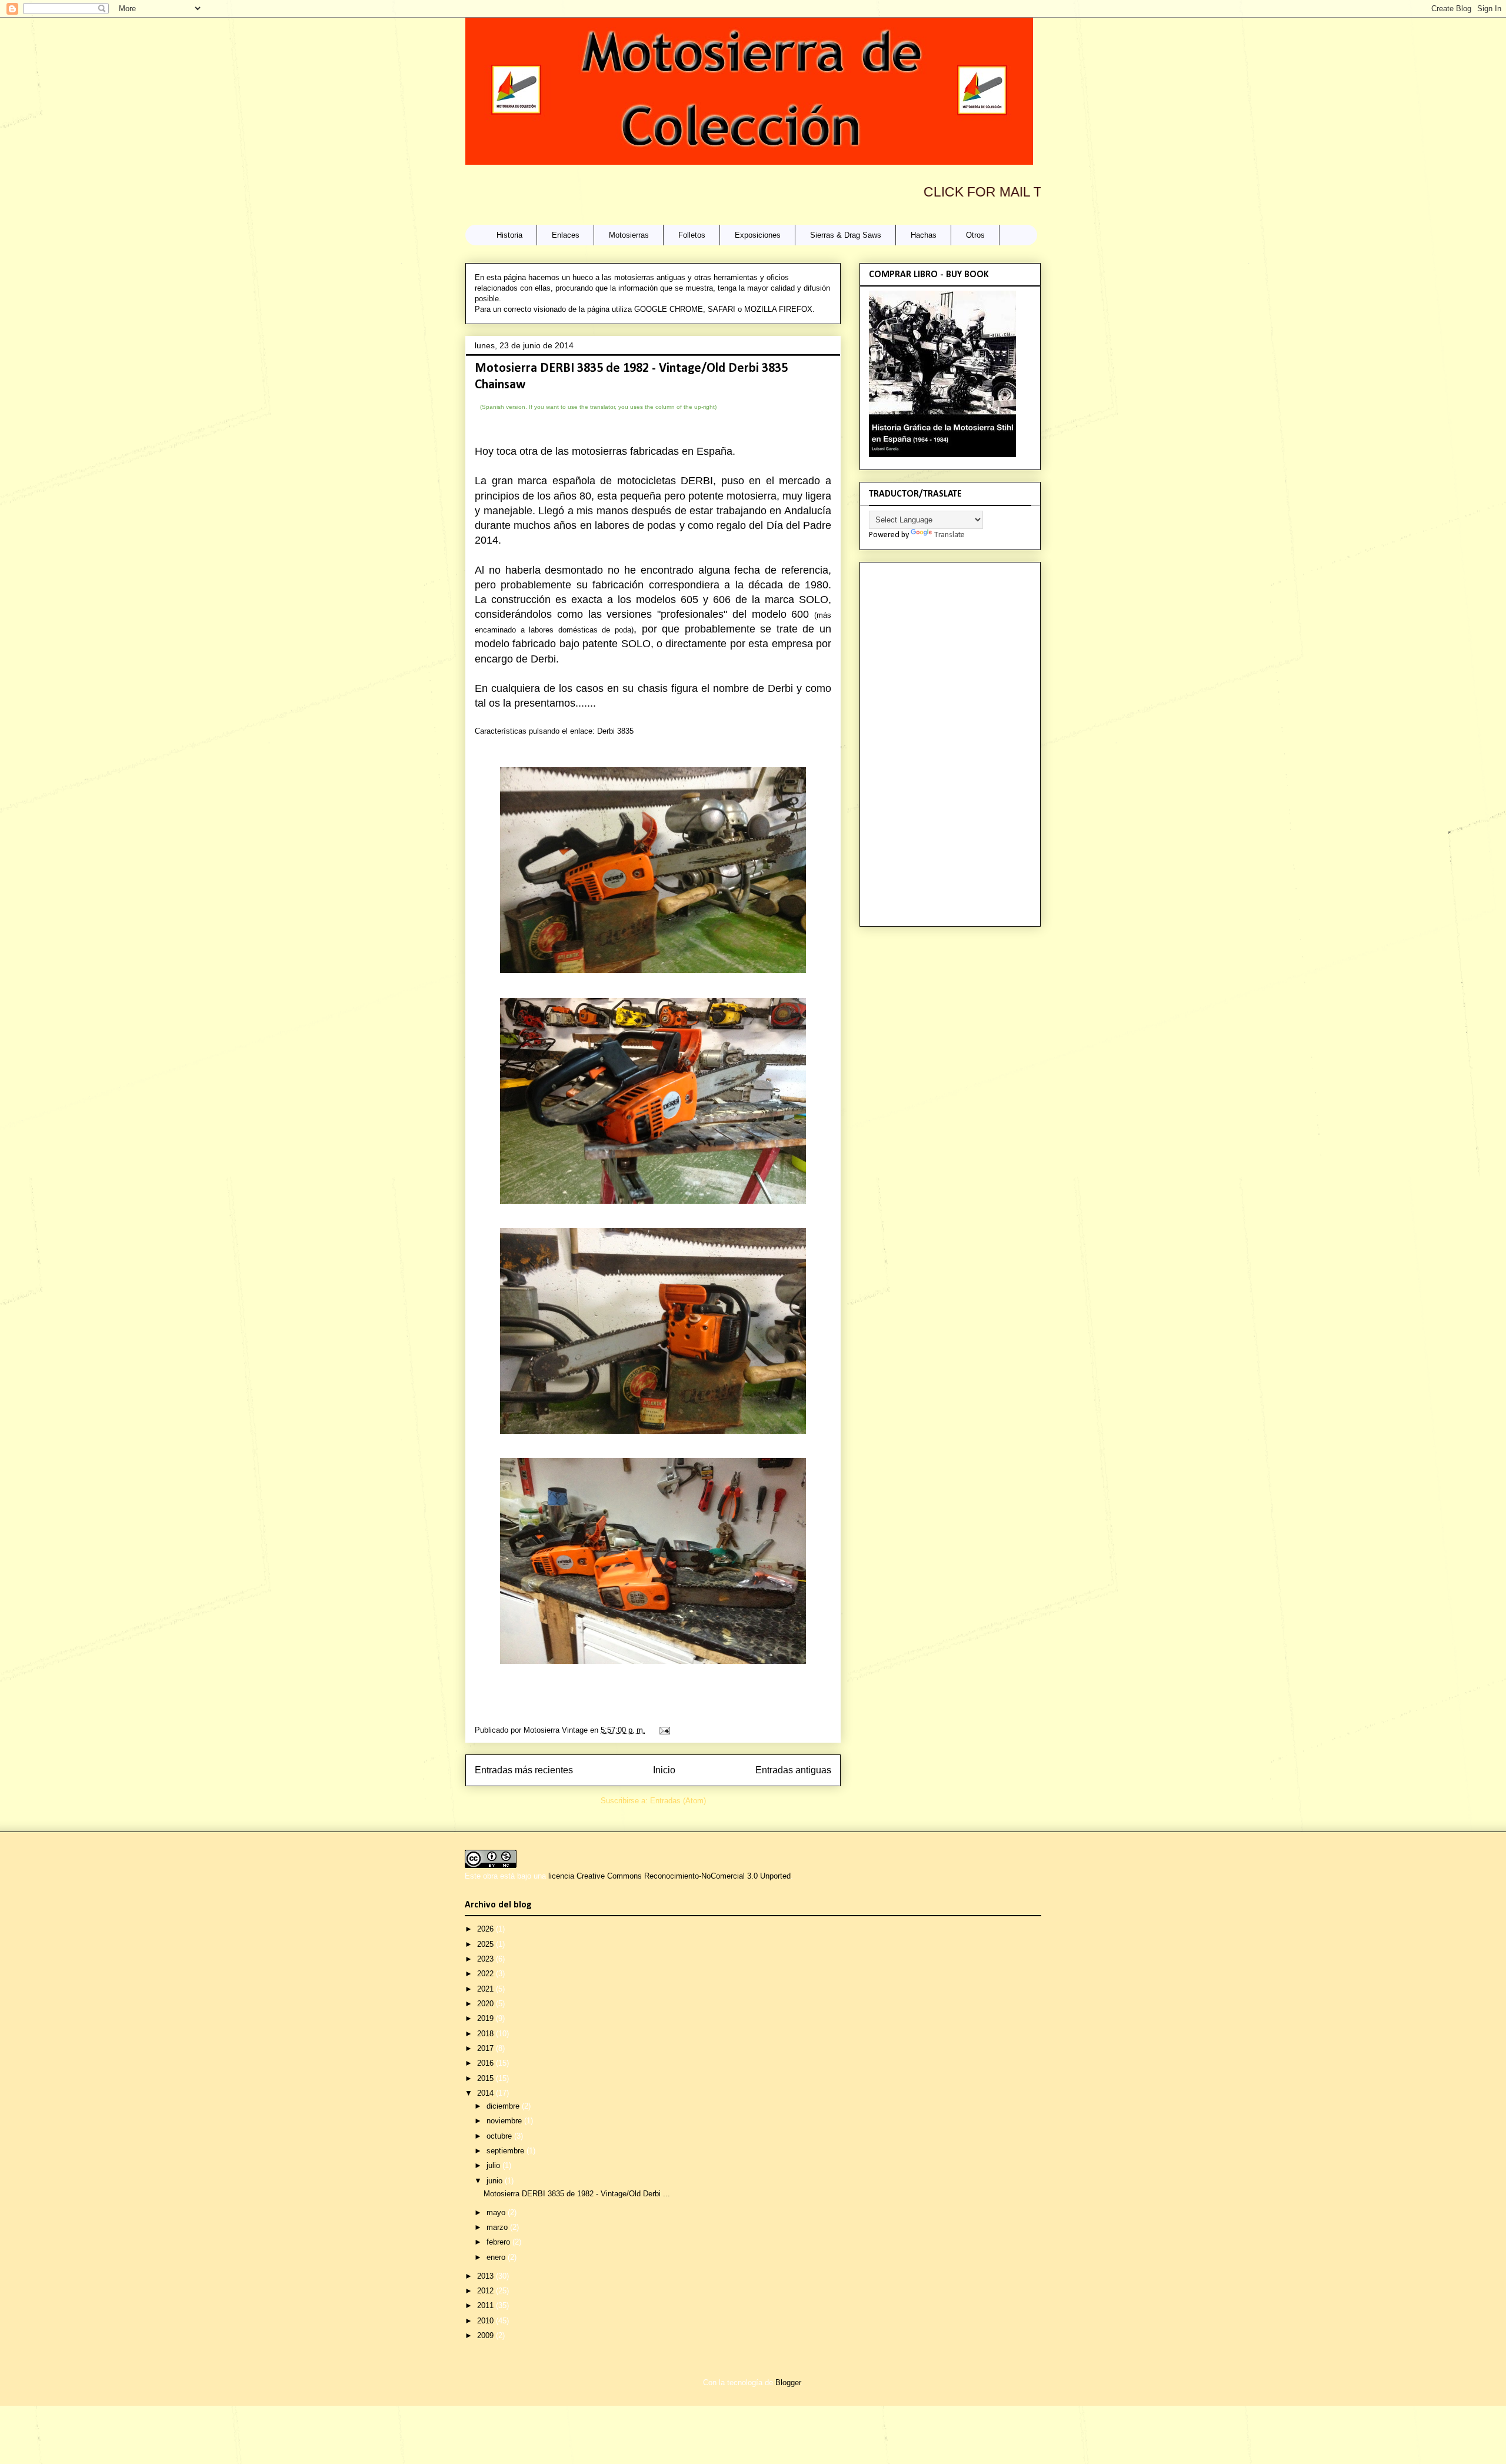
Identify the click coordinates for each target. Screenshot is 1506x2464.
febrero (499, 2242)
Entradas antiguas (793, 1770)
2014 (487, 2093)
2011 (487, 2305)
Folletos (692, 235)
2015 (487, 2078)
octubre (500, 2136)
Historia (509, 235)
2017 (487, 2048)
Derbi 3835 (615, 731)
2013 (487, 2276)
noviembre (505, 2121)
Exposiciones (758, 235)
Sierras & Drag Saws (846, 235)
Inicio (664, 1770)
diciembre (504, 2106)
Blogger (788, 2383)
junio (496, 2181)
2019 (487, 2018)
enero (497, 2257)
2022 (487, 1974)
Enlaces (566, 235)
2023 (487, 1959)
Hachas (924, 235)
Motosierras (629, 235)
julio (494, 2165)
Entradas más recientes (524, 1770)
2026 (487, 1929)
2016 (487, 2063)
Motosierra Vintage (557, 1730)
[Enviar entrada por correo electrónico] (663, 1730)
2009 (487, 2335)
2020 (487, 2004)
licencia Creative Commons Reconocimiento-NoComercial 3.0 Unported (669, 1876)
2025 (487, 1944)
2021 (487, 1989)
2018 (487, 2034)
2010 (487, 2321)
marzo (498, 2227)
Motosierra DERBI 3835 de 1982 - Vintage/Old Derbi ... (577, 2194)
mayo (497, 2212)
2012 (487, 2291)
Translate (949, 535)
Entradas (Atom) (678, 1801)
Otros (975, 235)
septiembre (507, 2151)
